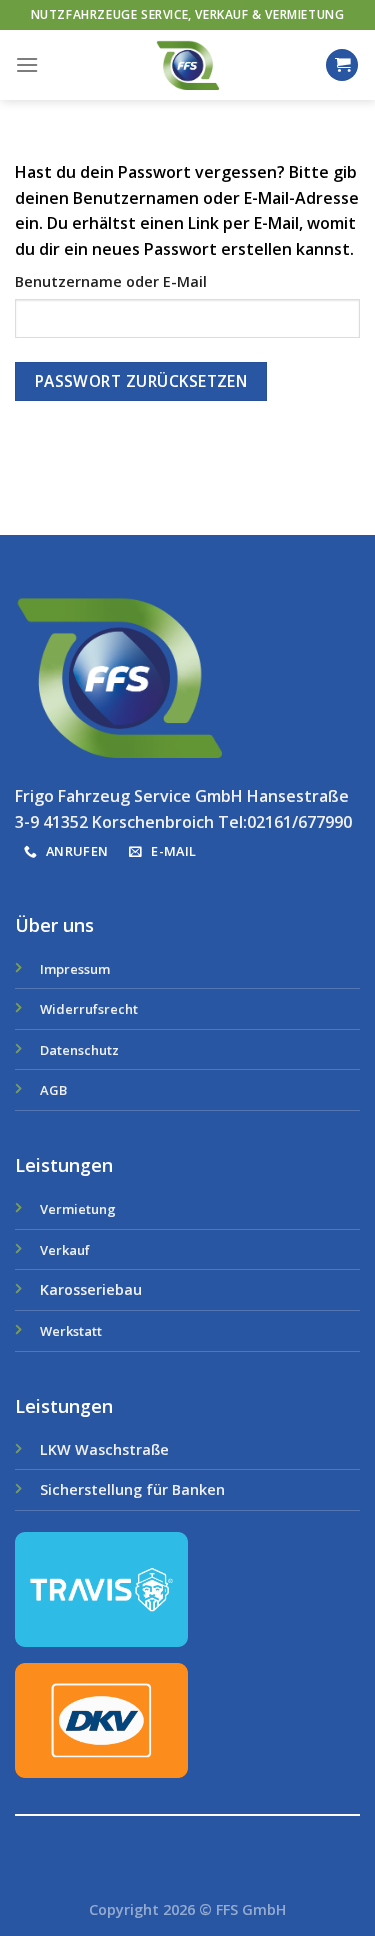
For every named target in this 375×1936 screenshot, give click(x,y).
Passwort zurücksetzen (141, 381)
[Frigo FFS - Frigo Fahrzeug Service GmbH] (188, 65)
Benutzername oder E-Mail (111, 281)
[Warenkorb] (342, 65)
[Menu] (27, 64)
